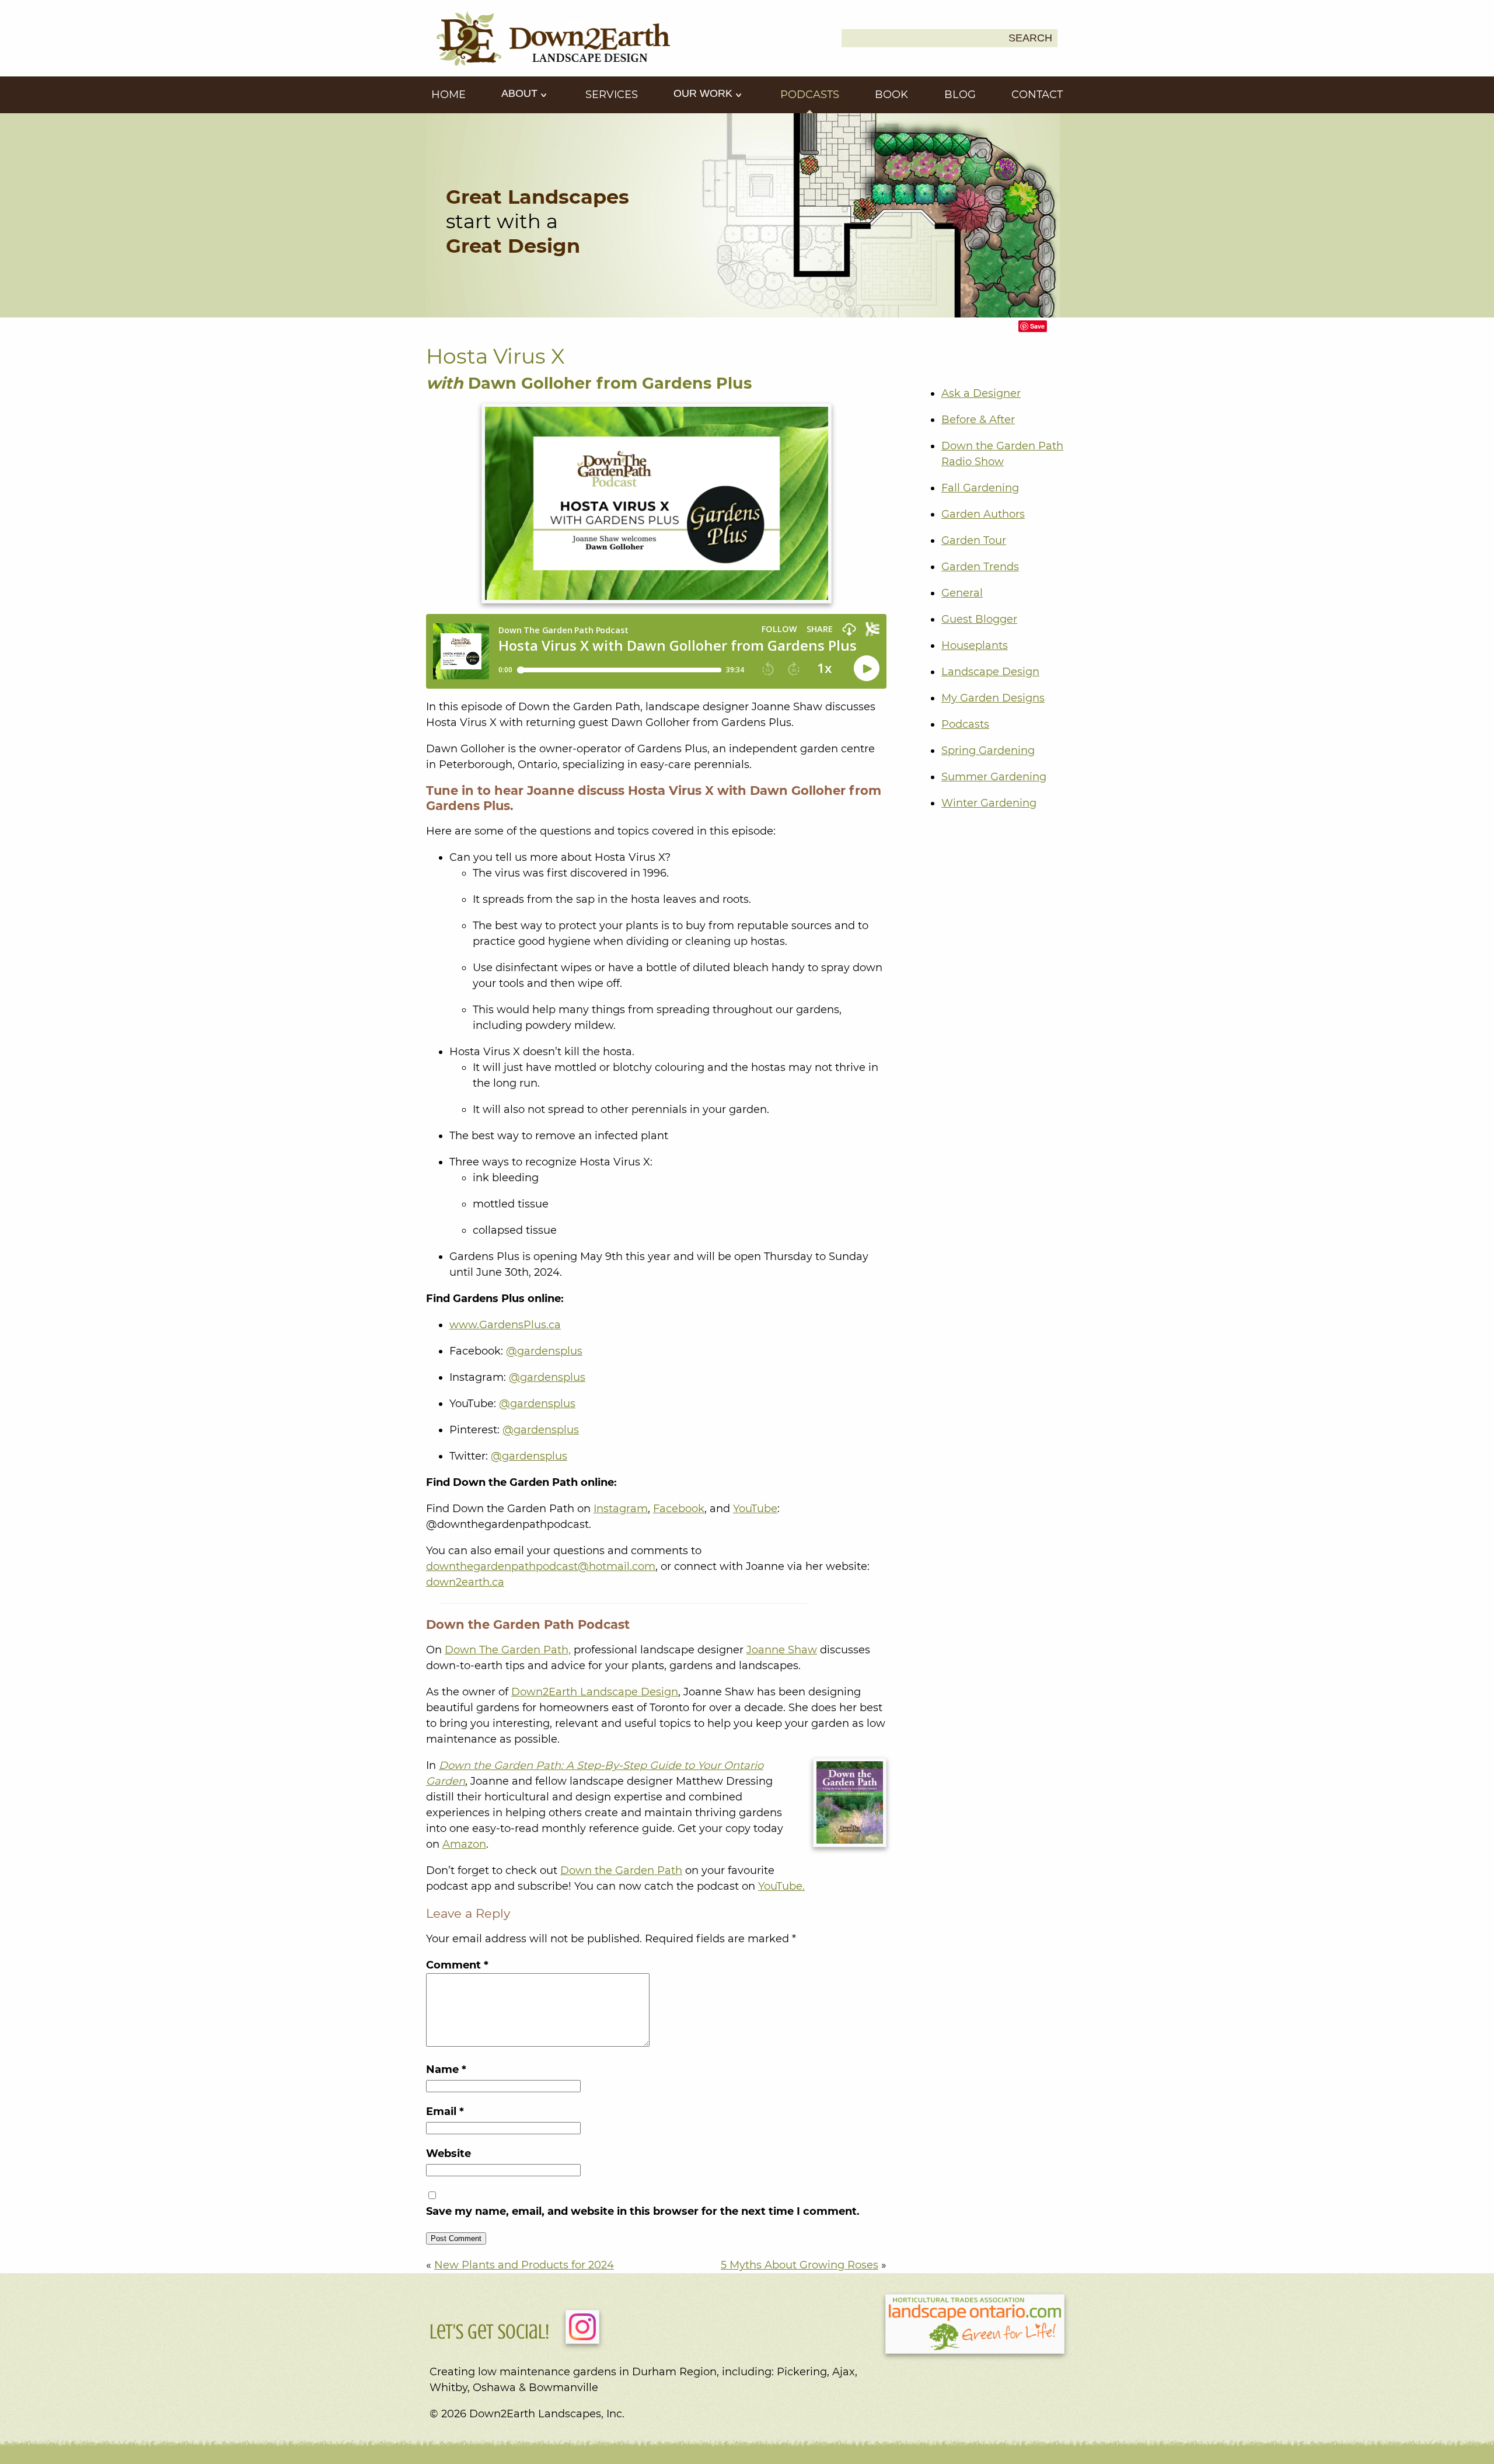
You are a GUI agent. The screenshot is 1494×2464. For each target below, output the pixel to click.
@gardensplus (544, 1351)
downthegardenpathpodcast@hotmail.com (541, 1566)
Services (612, 95)
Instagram (621, 1509)
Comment (457, 1965)
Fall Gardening (980, 488)
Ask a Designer (981, 393)
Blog (960, 95)
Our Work (704, 93)
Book (891, 95)
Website (448, 2154)
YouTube (755, 1509)
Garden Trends (980, 567)
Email (445, 2111)
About (521, 93)
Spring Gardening (988, 751)
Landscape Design (990, 672)
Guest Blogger (979, 619)
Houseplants (975, 645)
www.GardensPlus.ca (505, 1325)
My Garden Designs (993, 698)
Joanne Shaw (782, 1650)
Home (448, 95)
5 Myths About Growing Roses (800, 2265)
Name (446, 2069)
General (962, 593)
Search (1030, 38)
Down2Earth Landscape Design (595, 1692)
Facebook (679, 1509)
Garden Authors (983, 514)
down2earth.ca (465, 1582)
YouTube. (781, 1886)
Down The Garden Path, (508, 1650)
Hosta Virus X (495, 356)
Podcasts (810, 95)
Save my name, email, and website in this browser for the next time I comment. (643, 2211)
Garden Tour (974, 540)
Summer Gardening (994, 777)
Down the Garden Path (621, 1870)
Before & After (978, 420)
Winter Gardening (989, 803)
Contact (1037, 95)
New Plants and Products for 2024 (524, 2265)
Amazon (464, 1844)
